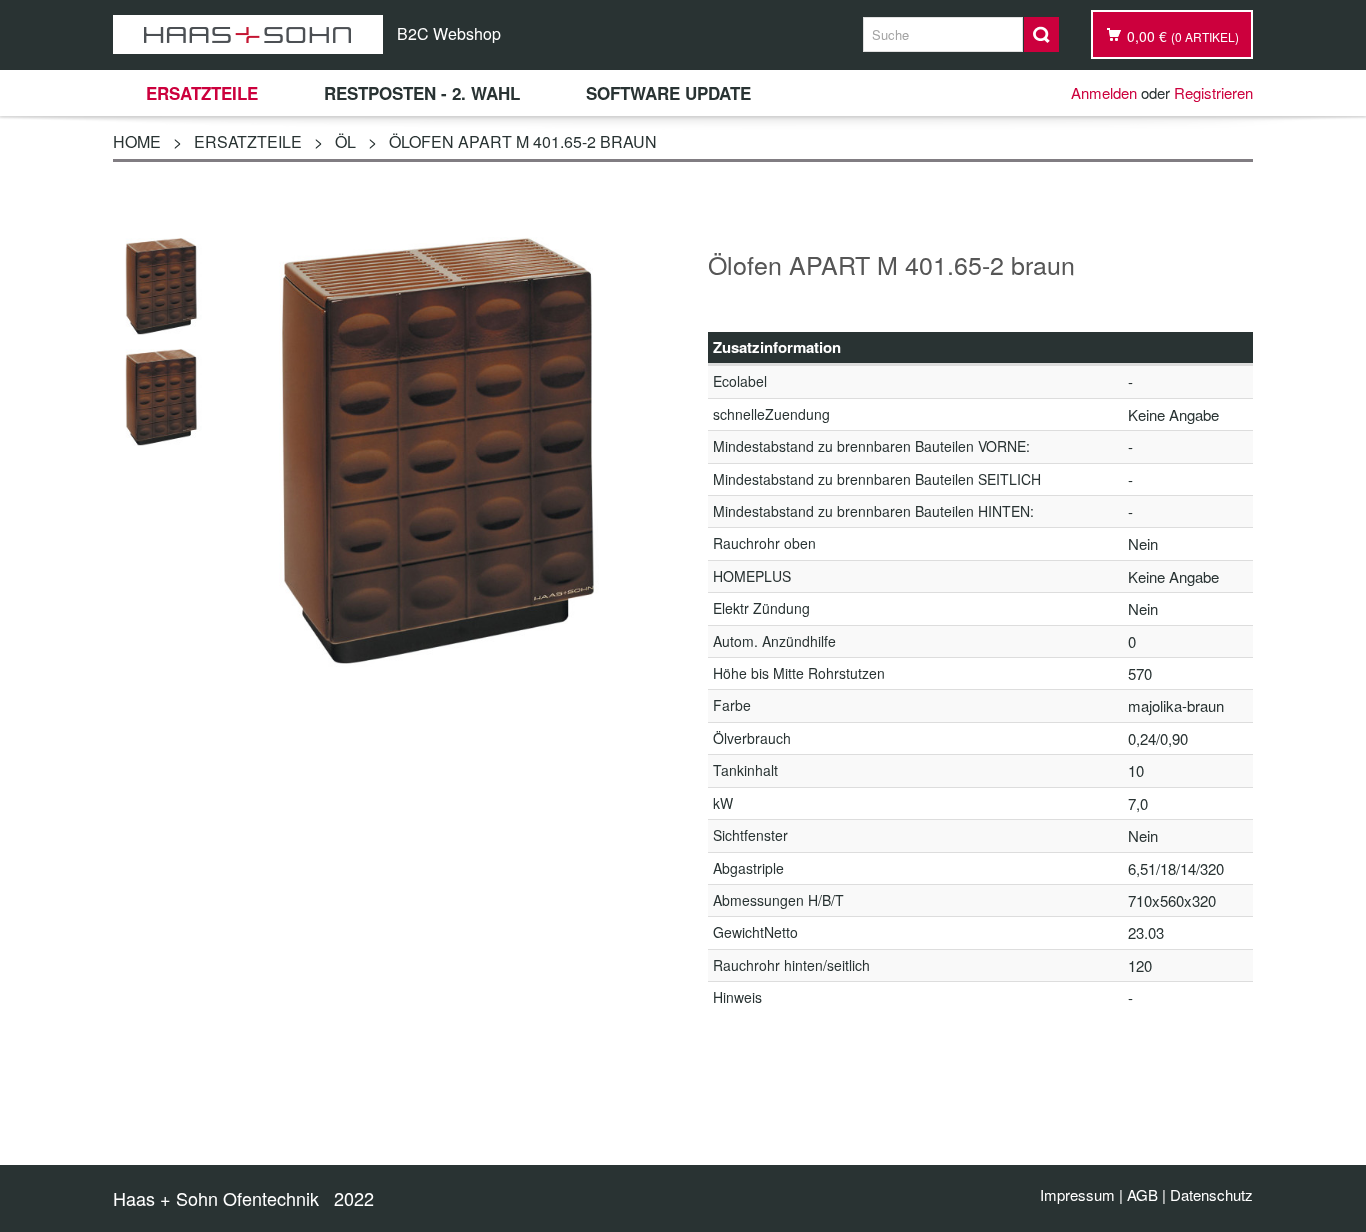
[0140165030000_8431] (161, 283)
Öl (345, 141)
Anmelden (1104, 92)
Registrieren (1213, 92)
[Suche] (1041, 34)
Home (137, 141)
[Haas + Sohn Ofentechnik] (248, 34)
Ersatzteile (248, 141)
